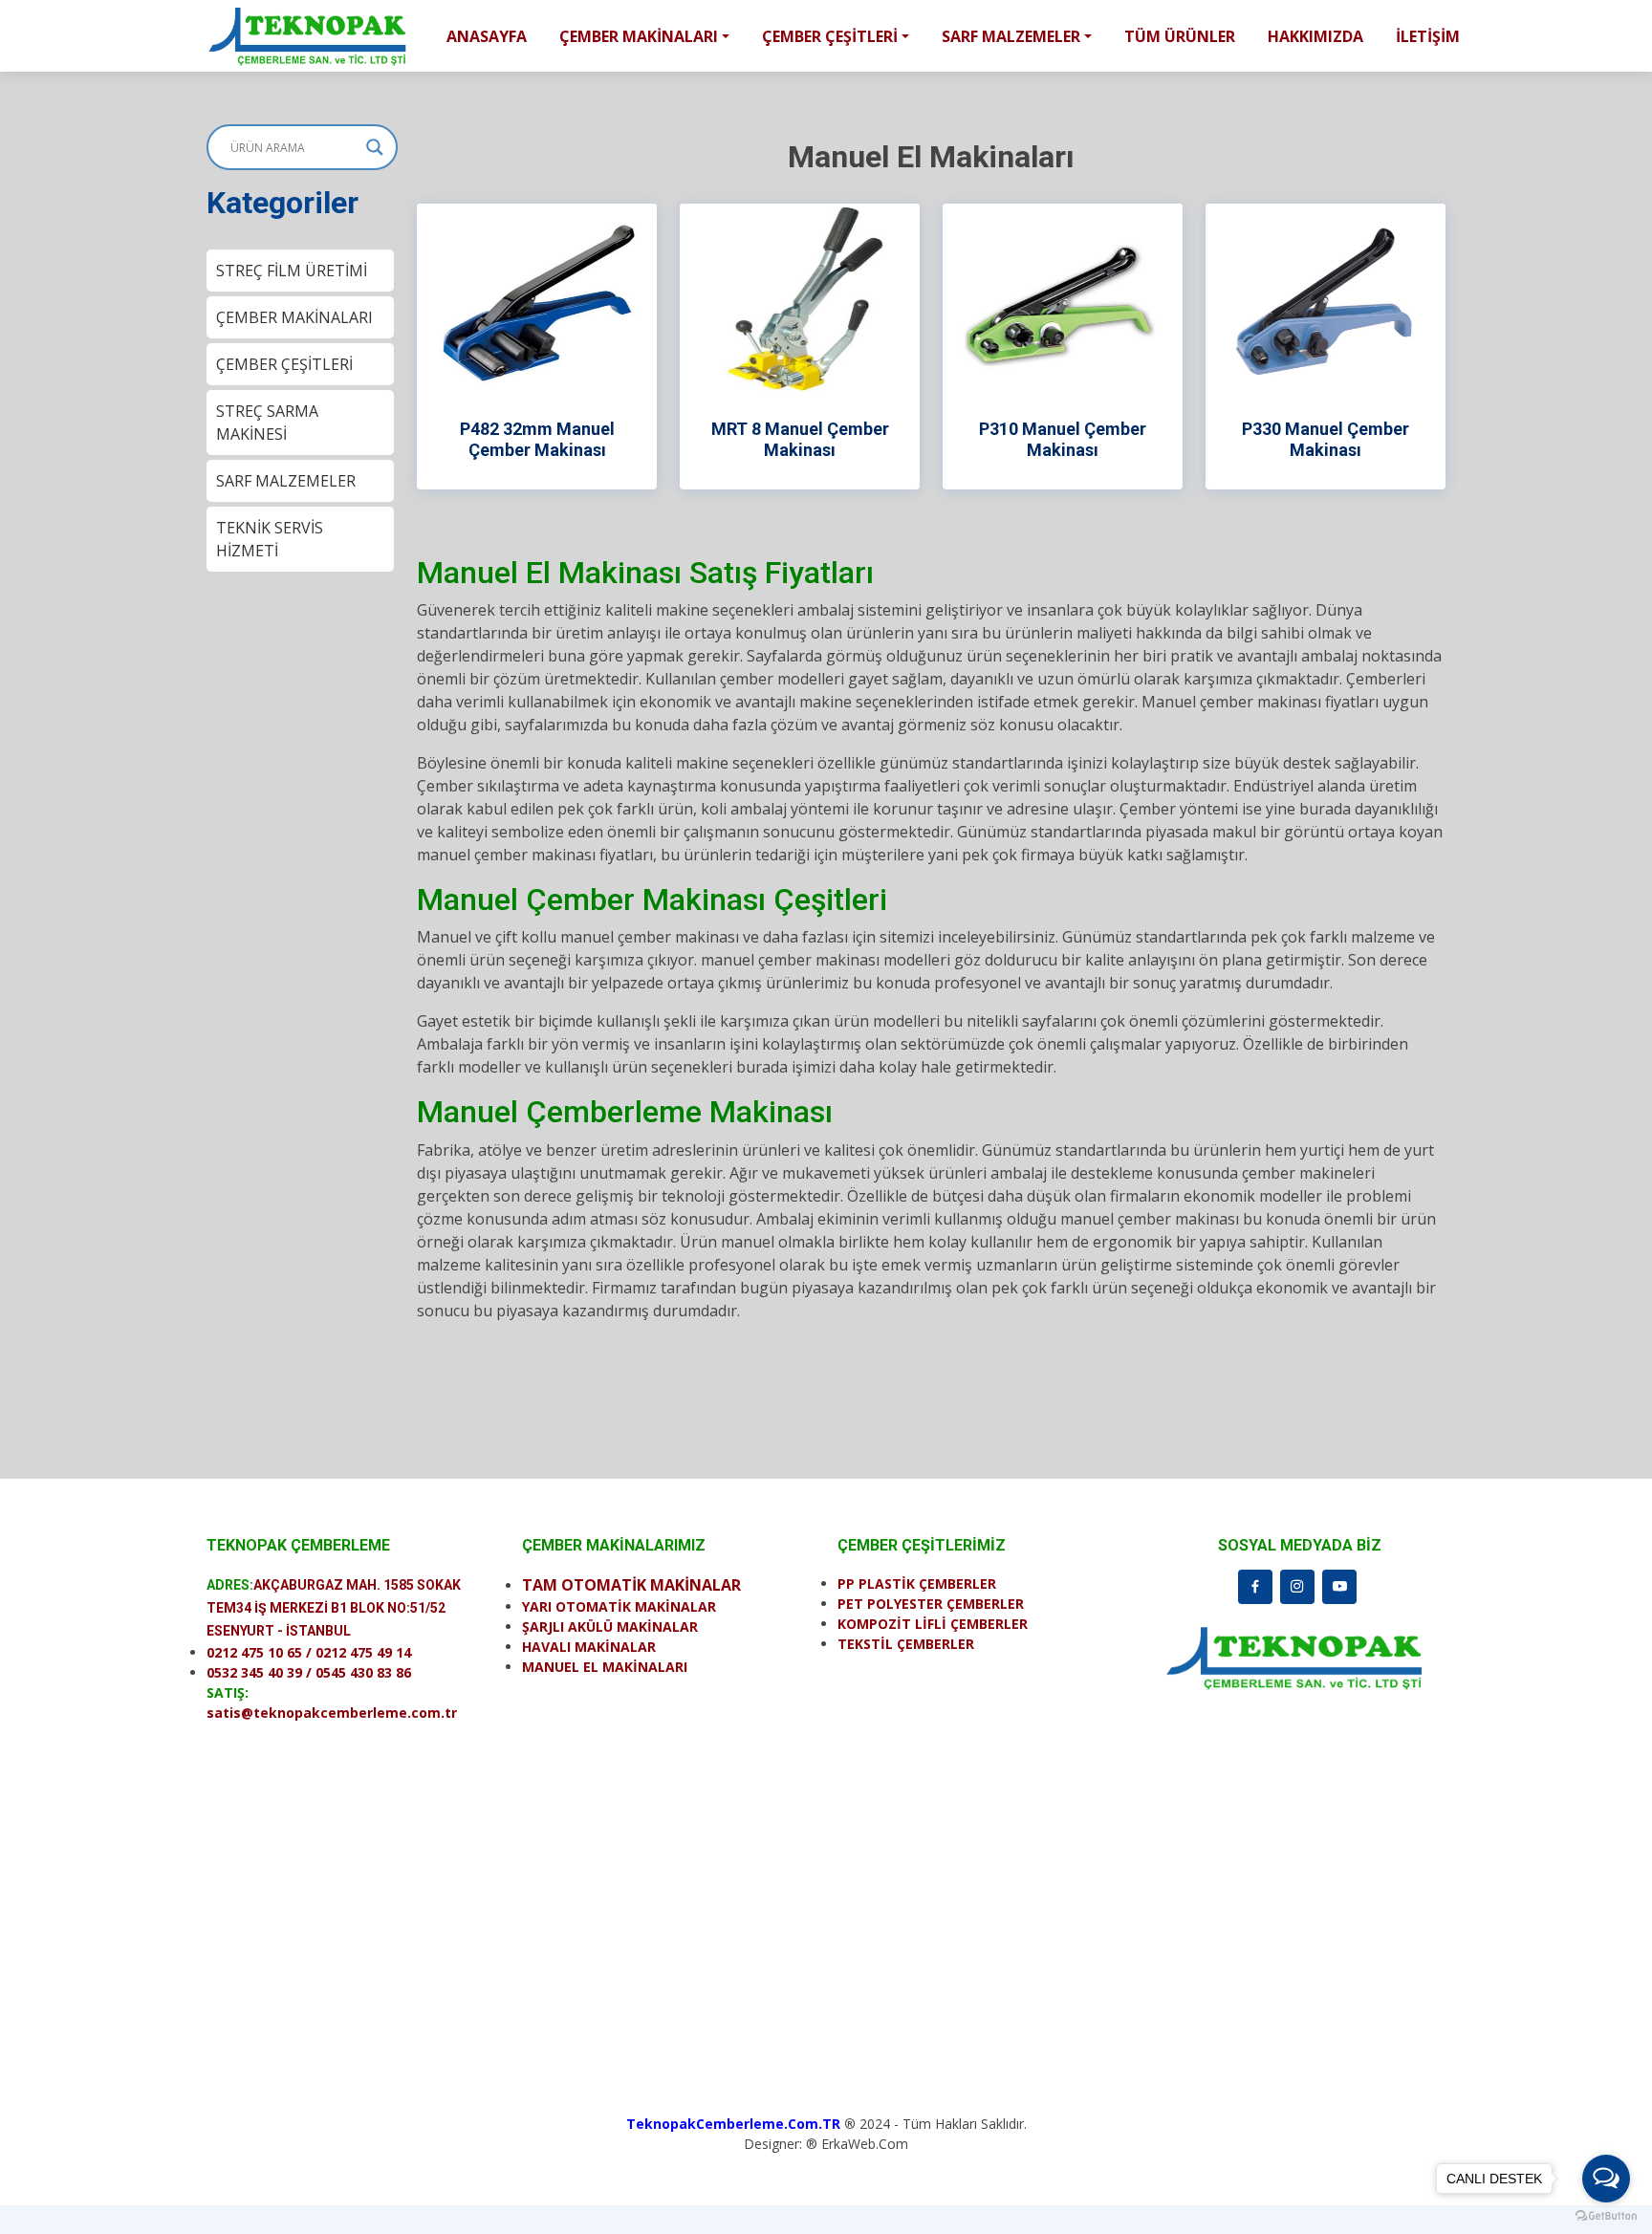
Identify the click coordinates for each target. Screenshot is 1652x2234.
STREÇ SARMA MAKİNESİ (267, 423)
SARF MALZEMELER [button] (1011, 36)
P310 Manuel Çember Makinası (1063, 439)
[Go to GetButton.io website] (1606, 2215)
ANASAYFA (487, 36)
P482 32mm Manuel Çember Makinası (537, 439)
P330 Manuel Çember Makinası (1326, 439)
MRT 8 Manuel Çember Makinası (800, 439)
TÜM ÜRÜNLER (1180, 36)
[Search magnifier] (375, 147)
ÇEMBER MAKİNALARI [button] (639, 36)
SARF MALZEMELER (286, 481)
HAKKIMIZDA (1315, 36)
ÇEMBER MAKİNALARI (294, 317)
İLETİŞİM (1428, 36)
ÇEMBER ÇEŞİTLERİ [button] (830, 36)
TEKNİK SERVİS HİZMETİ (270, 539)
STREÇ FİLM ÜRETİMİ (292, 271)
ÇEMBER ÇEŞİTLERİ (284, 364)
